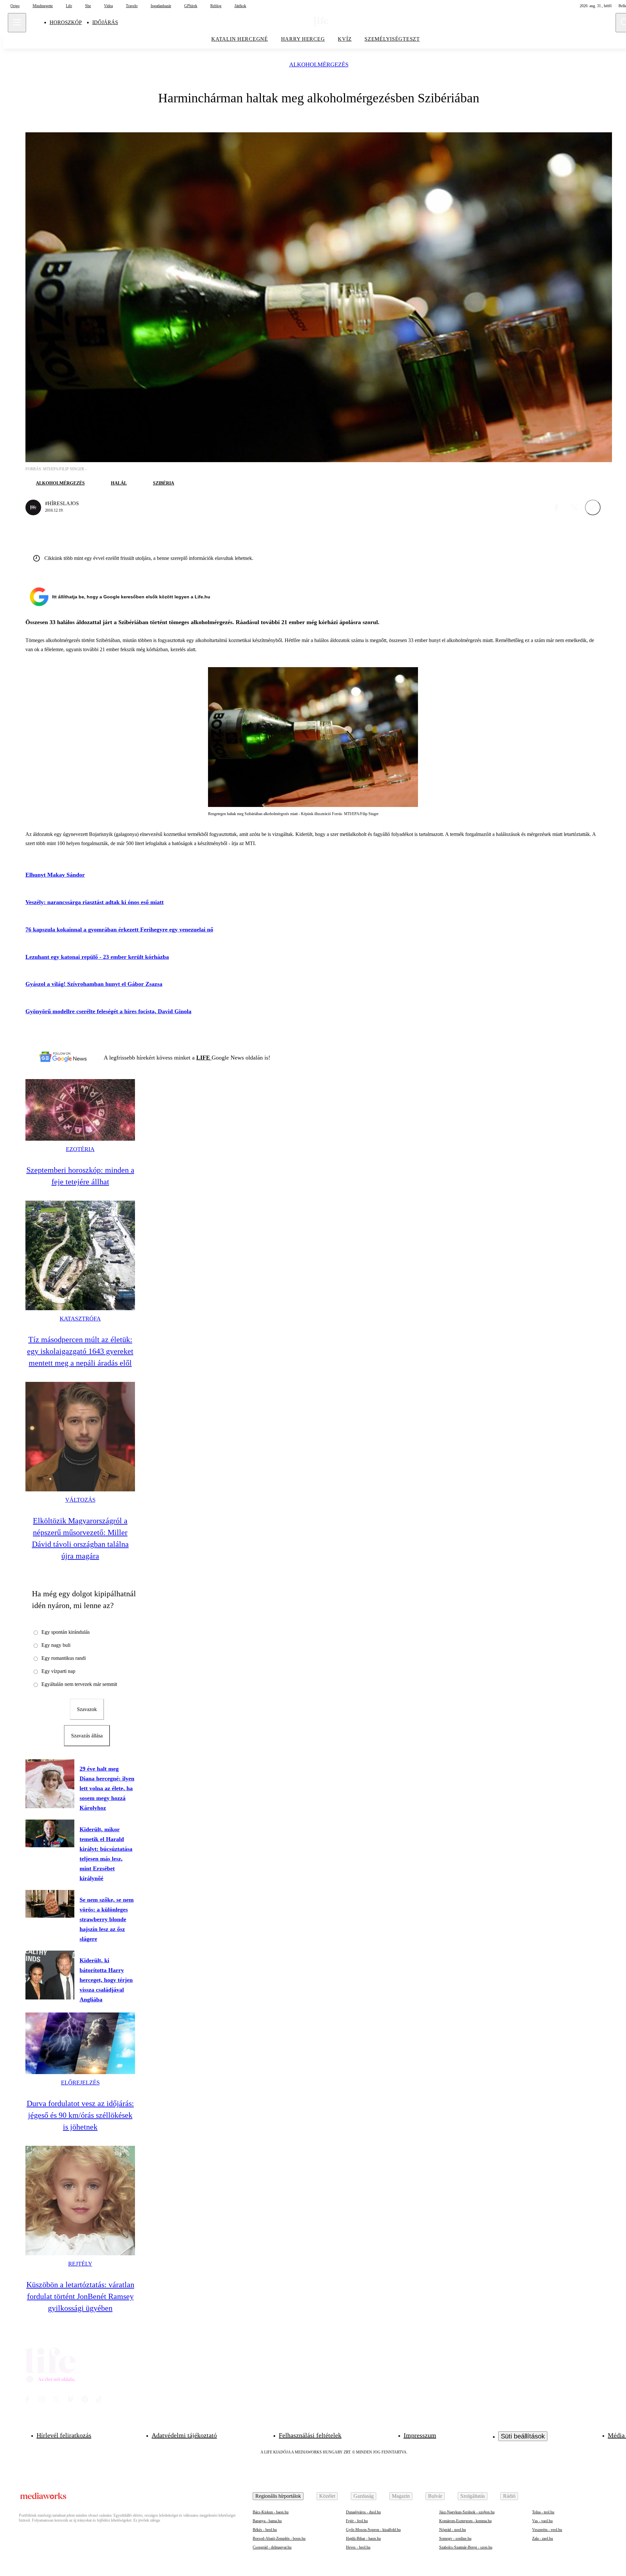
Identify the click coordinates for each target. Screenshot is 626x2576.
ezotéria (80, 1149)
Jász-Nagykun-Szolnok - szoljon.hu (467, 2512)
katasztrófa (80, 1319)
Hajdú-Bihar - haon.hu (363, 2539)
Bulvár (435, 2496)
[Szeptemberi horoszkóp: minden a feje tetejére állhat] (80, 1110)
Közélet (327, 2496)
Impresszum (420, 2435)
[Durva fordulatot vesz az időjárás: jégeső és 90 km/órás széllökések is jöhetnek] (80, 2043)
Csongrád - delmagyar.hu (272, 2547)
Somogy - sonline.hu (455, 2539)
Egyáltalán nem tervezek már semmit (79, 1684)
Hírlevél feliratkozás (64, 2435)
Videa (108, 6)
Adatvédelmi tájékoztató (184, 2435)
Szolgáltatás (473, 2496)
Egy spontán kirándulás (66, 1632)
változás (80, 1500)
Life (69, 6)
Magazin (401, 2496)
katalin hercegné (240, 39)
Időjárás (105, 22)
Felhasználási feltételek (310, 2435)
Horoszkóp (66, 22)
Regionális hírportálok (278, 2496)
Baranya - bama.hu (267, 2521)
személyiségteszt (392, 39)
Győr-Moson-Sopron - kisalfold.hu (373, 2530)
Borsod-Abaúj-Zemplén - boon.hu (279, 2539)
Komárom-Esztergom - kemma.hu (465, 2521)
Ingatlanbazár (161, 6)
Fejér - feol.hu (357, 2521)
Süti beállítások (523, 2436)
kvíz (345, 39)
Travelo (132, 6)
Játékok (240, 6)
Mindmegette (43, 6)
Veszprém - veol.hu (547, 2530)
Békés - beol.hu (265, 2530)
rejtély (80, 2264)
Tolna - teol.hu (543, 2512)
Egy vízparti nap (58, 1671)
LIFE (204, 1058)
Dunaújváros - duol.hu (363, 2512)
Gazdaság (364, 2496)
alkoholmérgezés (319, 65)
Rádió (509, 2496)
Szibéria (164, 483)
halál (119, 483)
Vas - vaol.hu (542, 2521)
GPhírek (191, 6)
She (88, 6)
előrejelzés (80, 2083)
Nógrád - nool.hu (453, 2530)
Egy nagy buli (56, 1645)
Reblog (216, 6)
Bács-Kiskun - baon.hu (271, 2512)
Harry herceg (303, 39)
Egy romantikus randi (64, 1658)
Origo (15, 6)
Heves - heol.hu (358, 2547)
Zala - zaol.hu (543, 2539)
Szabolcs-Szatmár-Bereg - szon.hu (466, 2547)
